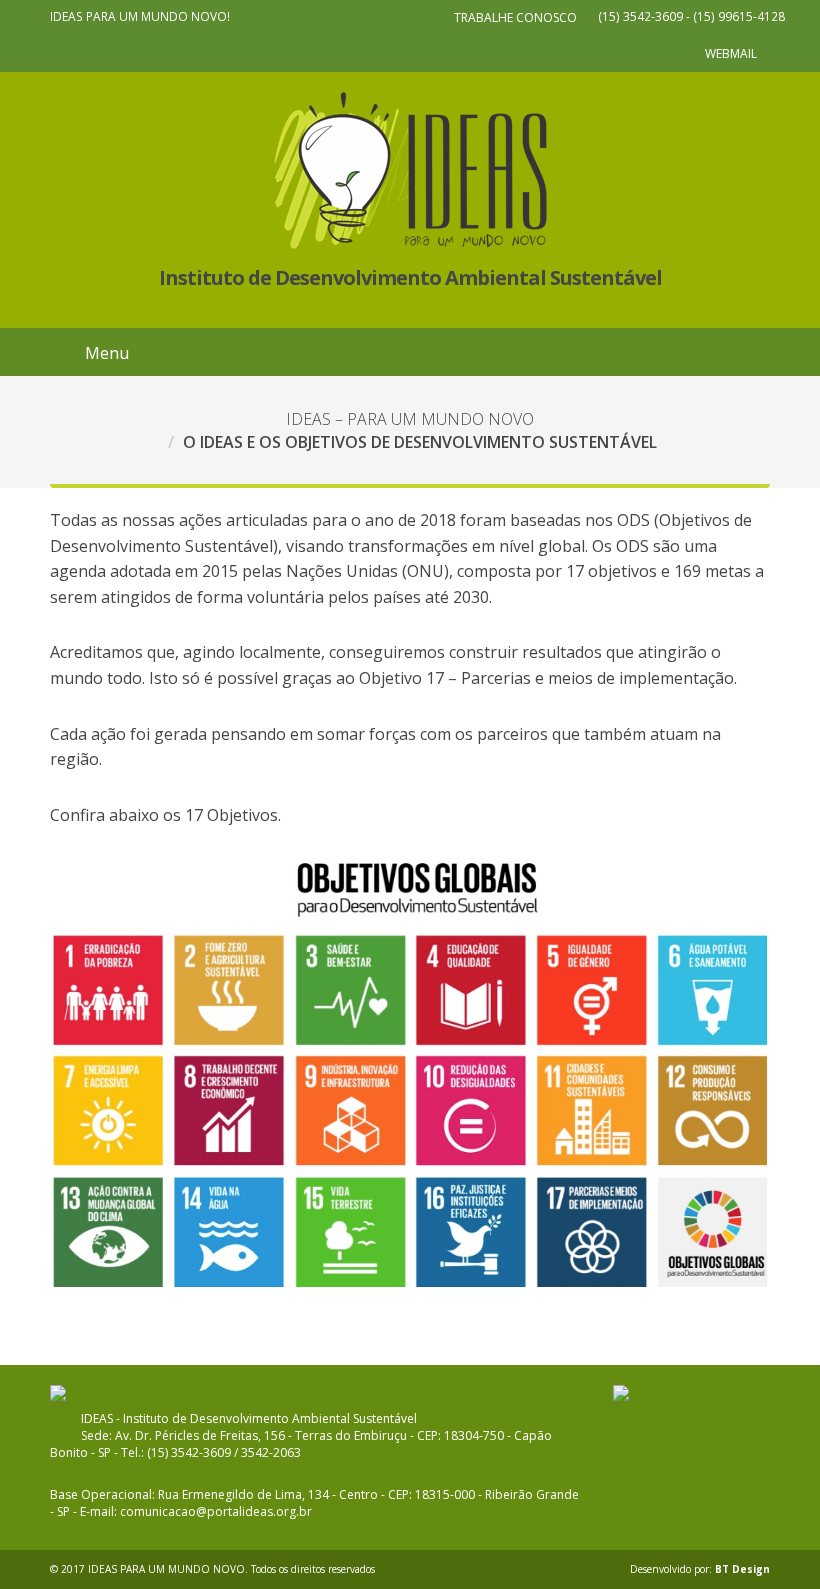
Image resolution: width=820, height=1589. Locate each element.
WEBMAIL (731, 53)
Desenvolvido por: (700, 1569)
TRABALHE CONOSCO (515, 17)
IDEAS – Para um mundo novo (410, 419)
